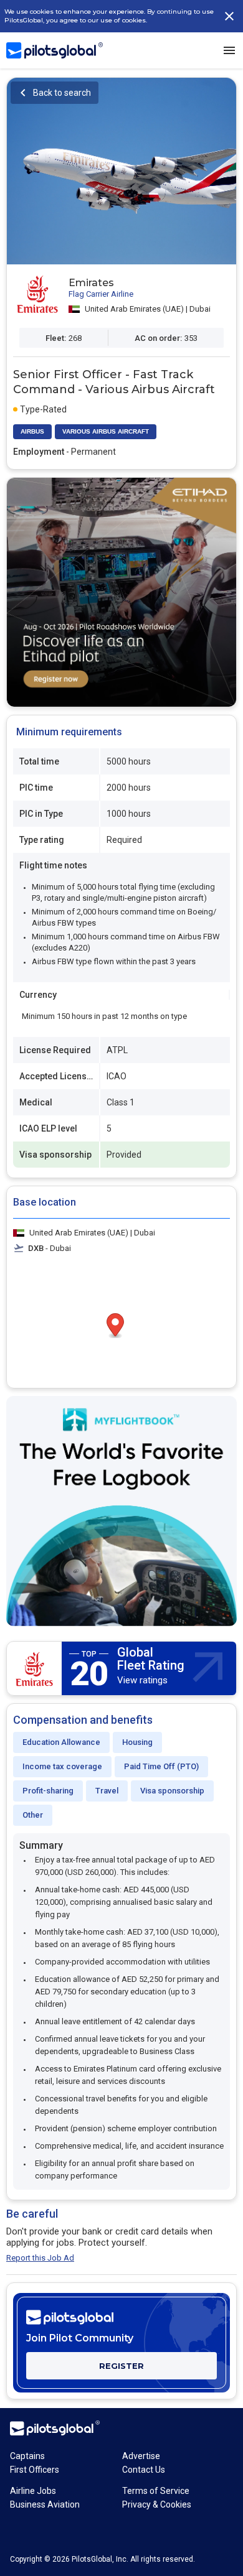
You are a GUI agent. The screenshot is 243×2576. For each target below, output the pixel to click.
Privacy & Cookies (157, 2504)
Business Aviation (45, 2504)
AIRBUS (32, 431)
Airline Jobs (33, 2491)
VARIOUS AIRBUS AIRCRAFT (106, 431)
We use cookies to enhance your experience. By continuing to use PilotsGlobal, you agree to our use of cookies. (109, 16)
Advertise (141, 2456)
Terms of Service (156, 2491)
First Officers (35, 2470)
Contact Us (144, 2470)
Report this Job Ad (40, 2258)
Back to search (62, 93)
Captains (27, 2456)
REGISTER (121, 2366)
